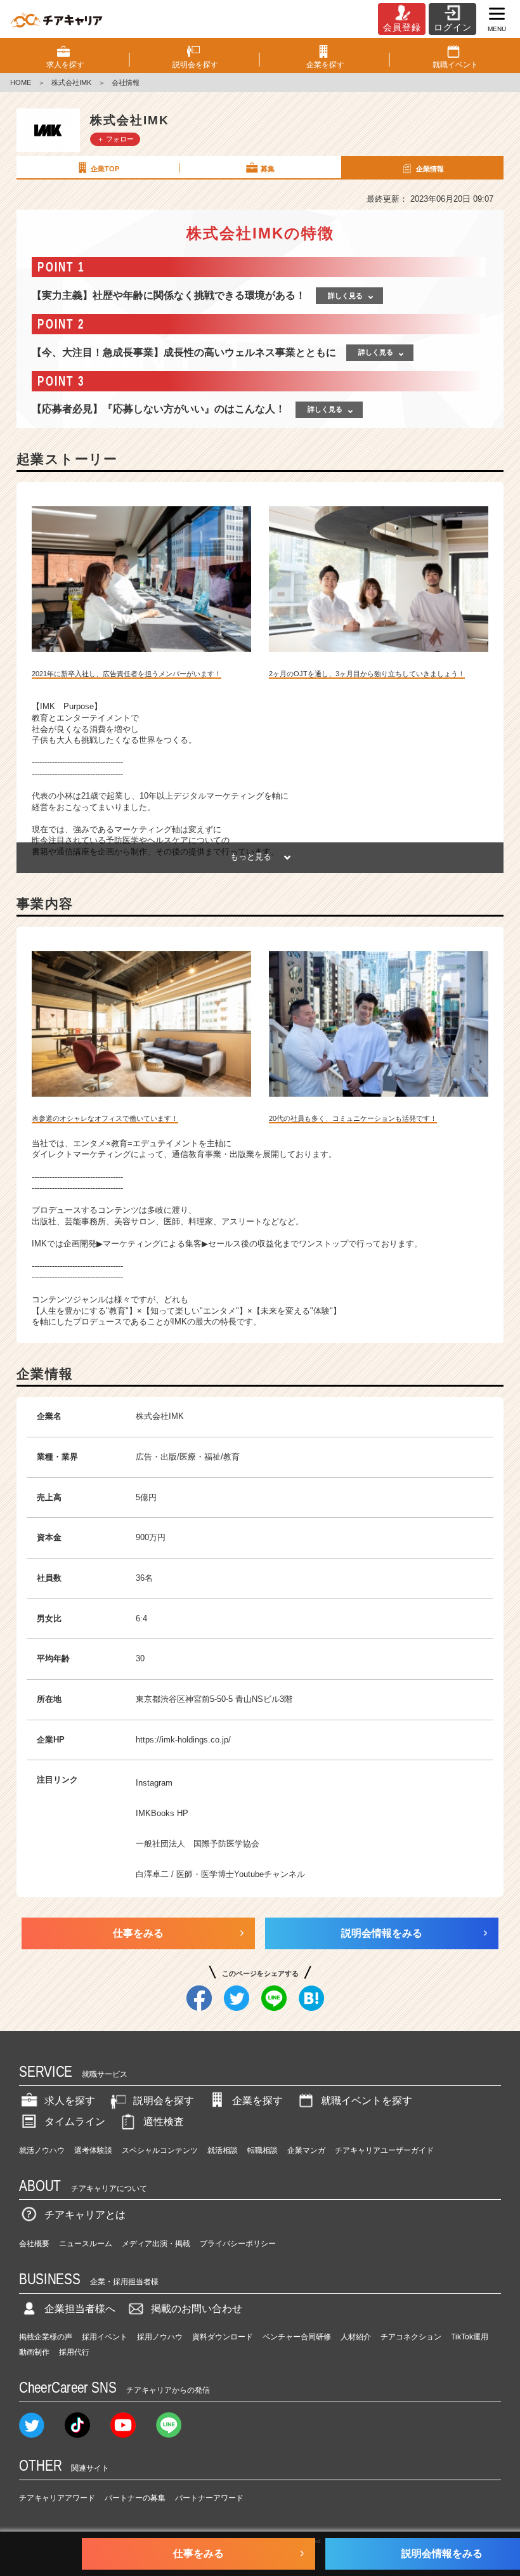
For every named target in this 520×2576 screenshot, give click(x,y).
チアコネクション (411, 2337)
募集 (268, 169)
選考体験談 (93, 2150)
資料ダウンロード (223, 2337)
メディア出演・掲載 (156, 2244)
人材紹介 (356, 2337)
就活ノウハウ (42, 2150)
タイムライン (75, 2122)
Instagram (154, 1783)
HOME (21, 82)
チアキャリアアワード (57, 2498)
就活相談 (223, 2150)
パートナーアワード (209, 2498)
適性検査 (164, 2122)
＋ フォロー (115, 139)
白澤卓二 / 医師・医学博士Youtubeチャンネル (220, 1874)
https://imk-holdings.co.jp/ (183, 1740)
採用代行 (74, 2352)
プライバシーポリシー (238, 2244)
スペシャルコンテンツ (160, 2150)
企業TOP (105, 169)
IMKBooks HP (162, 1813)
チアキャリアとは (85, 2215)
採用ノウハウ (160, 2337)
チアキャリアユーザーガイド (384, 2150)
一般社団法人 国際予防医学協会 (198, 1844)
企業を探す (257, 2101)
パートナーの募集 (135, 2498)
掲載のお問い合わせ (197, 2309)
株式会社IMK (71, 82)
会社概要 (34, 2244)
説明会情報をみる (382, 1933)
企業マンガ (306, 2150)
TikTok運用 (470, 2337)
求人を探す (70, 2101)
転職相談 (263, 2150)
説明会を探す (164, 2101)
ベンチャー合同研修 (297, 2337)
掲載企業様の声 (46, 2337)
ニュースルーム (86, 2244)
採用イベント (105, 2337)
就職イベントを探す (367, 2101)
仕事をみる (138, 1933)
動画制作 (34, 2352)
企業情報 (430, 169)
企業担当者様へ (80, 2309)
